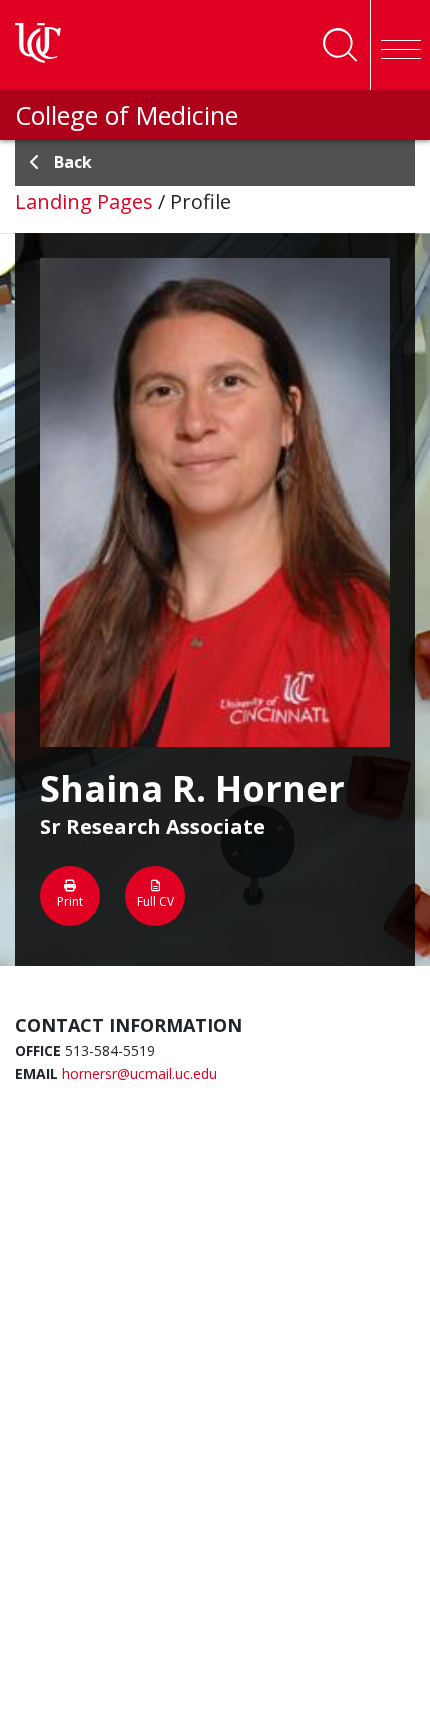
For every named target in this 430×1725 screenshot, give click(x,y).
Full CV (155, 901)
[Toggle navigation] (400, 45)
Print (70, 901)
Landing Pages (84, 201)
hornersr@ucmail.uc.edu (139, 1073)
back (73, 162)
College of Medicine (126, 115)
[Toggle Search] (340, 45)
